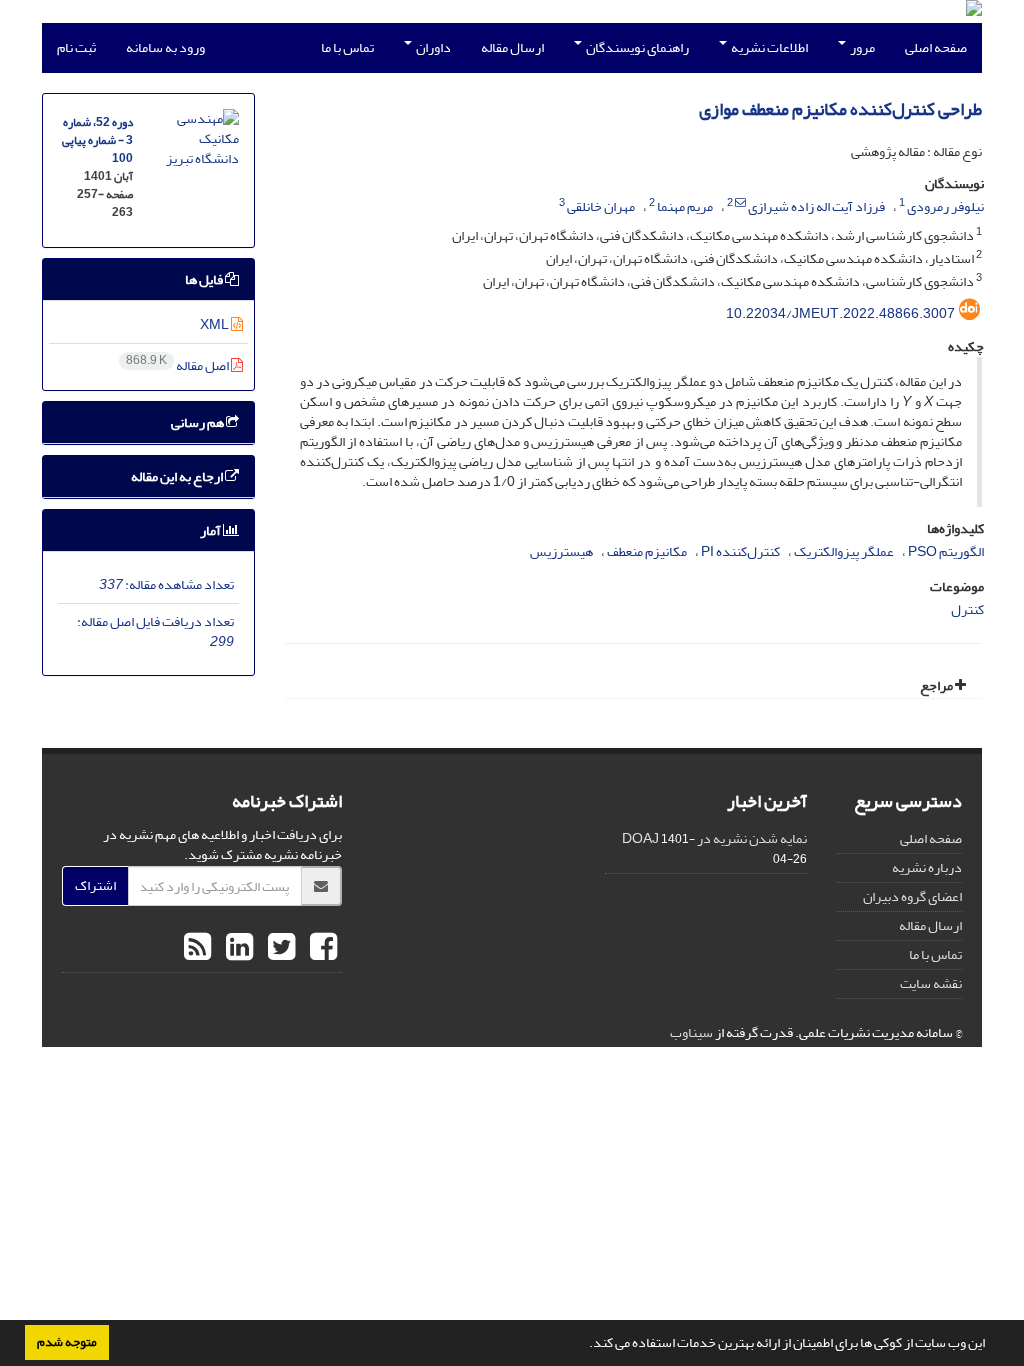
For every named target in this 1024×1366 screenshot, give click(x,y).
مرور (861, 47)
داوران (432, 47)
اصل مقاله (178, 365)
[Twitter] (279, 948)
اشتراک (95, 885)
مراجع (937, 685)
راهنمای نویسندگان (636, 47)
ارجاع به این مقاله (178, 476)
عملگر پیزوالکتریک (844, 551)
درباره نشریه (927, 867)
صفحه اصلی (936, 47)
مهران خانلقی (601, 206)
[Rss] (197, 948)
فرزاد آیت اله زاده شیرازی (816, 206)
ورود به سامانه (165, 47)
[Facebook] (321, 948)
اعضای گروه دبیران (912, 896)
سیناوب (691, 1032)
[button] (584, 1345)
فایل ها (205, 279)
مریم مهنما (685, 206)
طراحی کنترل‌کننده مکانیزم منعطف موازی (840, 109)
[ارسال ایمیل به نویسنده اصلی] (740, 203)
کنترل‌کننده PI (740, 551)
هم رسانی (198, 422)
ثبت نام (76, 47)
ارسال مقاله (512, 47)
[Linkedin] (237, 948)
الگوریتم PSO (946, 551)
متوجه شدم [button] (67, 1342)
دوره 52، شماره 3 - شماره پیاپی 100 (97, 140)
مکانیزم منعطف (647, 551)
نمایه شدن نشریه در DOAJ (714, 838)
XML (215, 324)
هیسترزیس (561, 551)
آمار (211, 530)
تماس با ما (347, 47)
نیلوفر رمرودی (945, 206)
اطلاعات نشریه (768, 47)
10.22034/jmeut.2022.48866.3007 (840, 313)
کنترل (967, 609)
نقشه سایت (931, 983)
